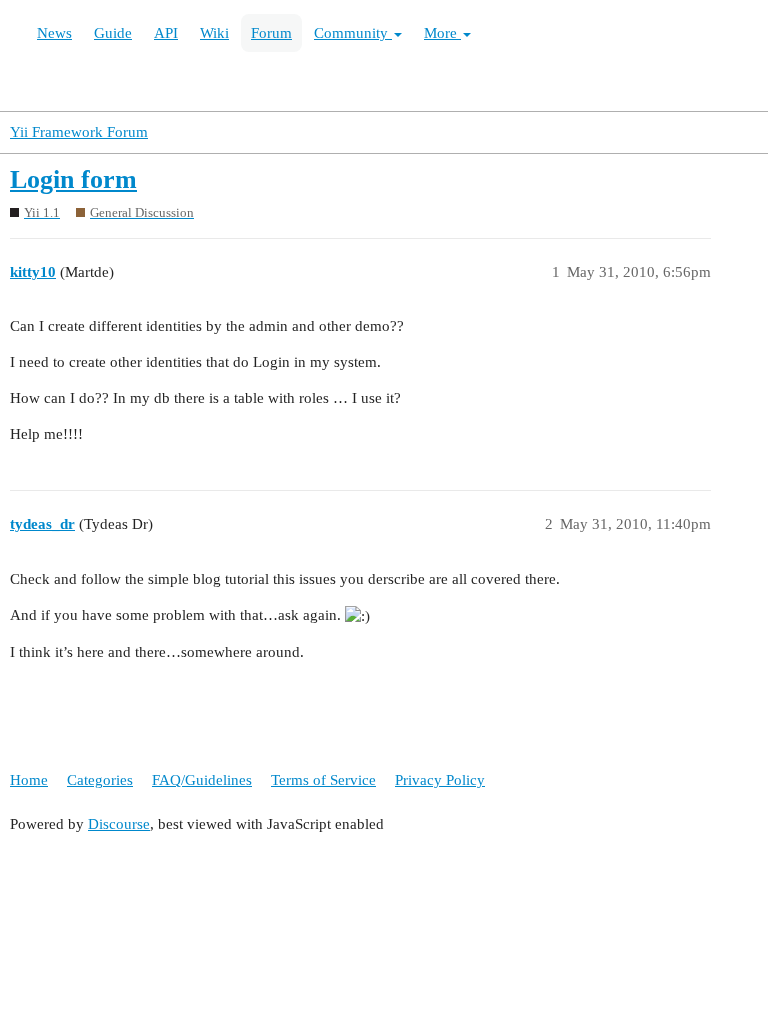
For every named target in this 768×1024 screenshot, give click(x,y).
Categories (100, 780)
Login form (73, 179)
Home (29, 780)
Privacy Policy (440, 780)
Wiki (214, 33)
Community (353, 33)
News (54, 33)
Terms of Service (323, 780)
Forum (271, 33)
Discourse (119, 824)
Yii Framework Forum (79, 132)
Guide (113, 33)
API (166, 33)
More (442, 33)
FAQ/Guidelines (202, 780)
